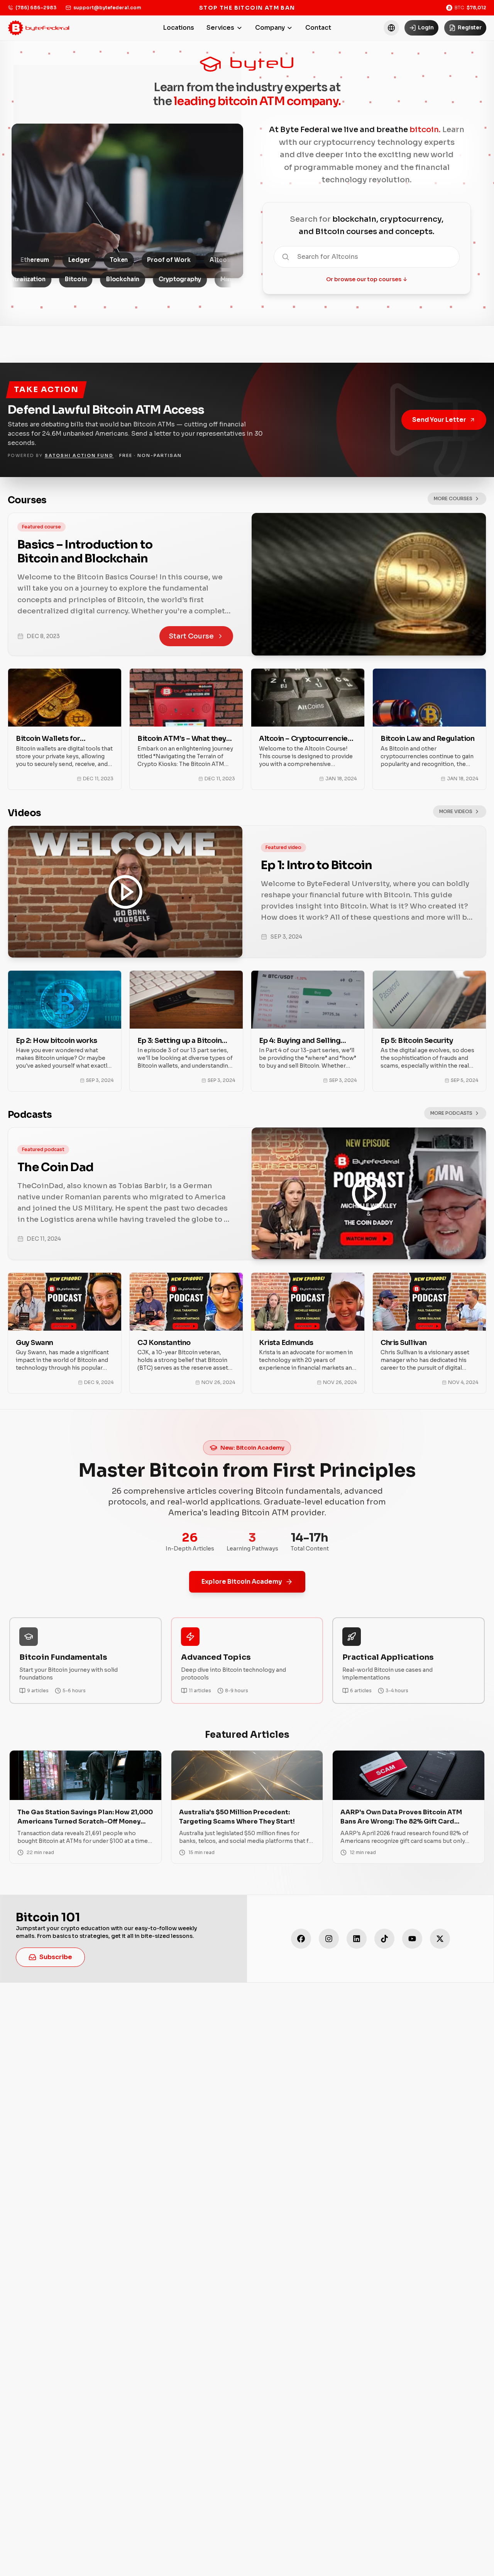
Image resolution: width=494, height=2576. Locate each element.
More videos (456, 811)
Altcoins (28, 260)
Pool (181, 279)
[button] (391, 28)
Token (198, 260)
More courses (453, 498)
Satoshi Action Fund (79, 455)
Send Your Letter (439, 420)
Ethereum (114, 260)
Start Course (191, 636)
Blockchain (36, 279)
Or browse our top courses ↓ (367, 279)
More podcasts (451, 1113)
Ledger (159, 260)
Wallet (71, 260)
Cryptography (93, 279)
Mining (144, 279)
